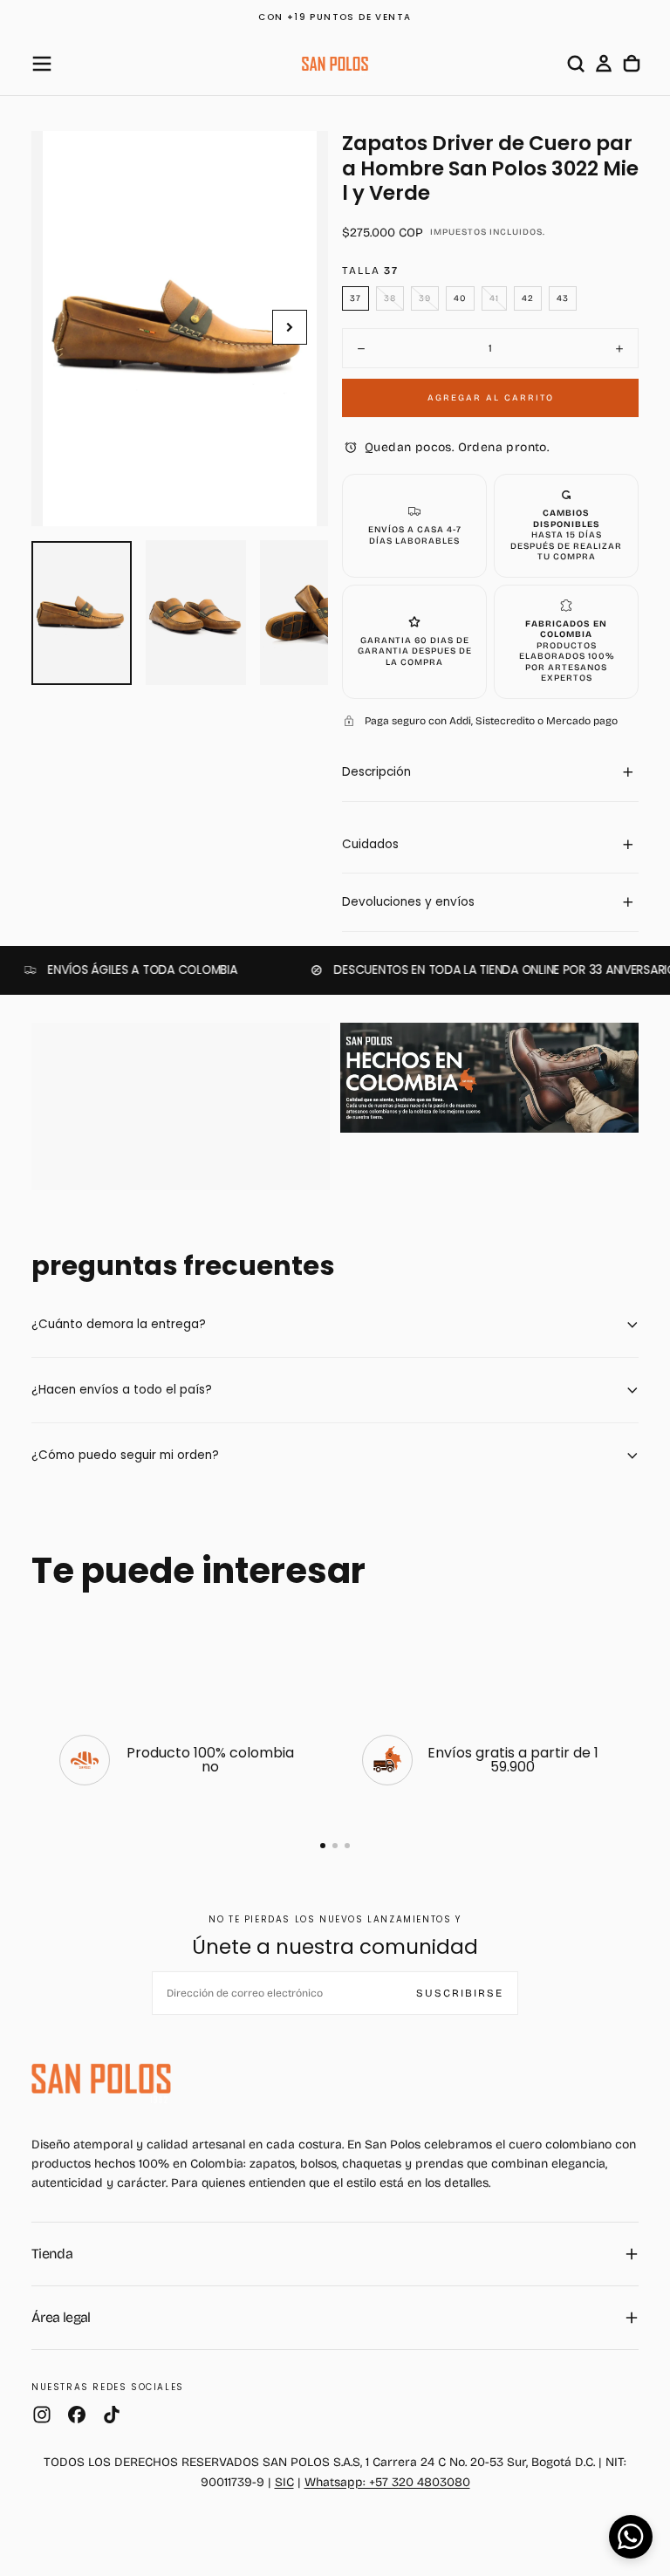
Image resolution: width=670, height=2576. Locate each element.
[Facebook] (77, 2415)
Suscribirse (460, 1993)
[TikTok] (112, 2415)
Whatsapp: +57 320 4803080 (387, 2482)
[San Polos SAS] (101, 2079)
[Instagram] (42, 2415)
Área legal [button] (61, 2317)
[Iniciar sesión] (604, 64)
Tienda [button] (52, 2254)
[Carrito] (632, 64)
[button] (42, 64)
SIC (284, 2482)
